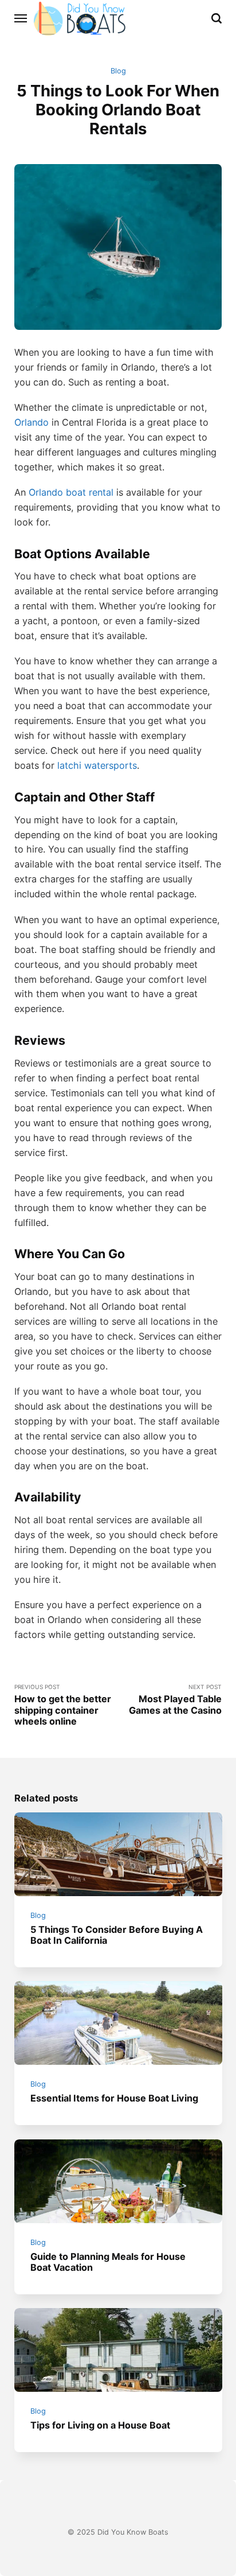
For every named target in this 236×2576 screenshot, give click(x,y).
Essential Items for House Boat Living (114, 2098)
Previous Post (63, 1705)
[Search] (217, 18)
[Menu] (21, 18)
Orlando (32, 422)
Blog (118, 71)
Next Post (175, 1700)
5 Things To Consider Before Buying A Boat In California (117, 1935)
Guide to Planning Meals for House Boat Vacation (108, 2262)
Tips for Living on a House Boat (100, 2425)
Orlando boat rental (71, 492)
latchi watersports (97, 765)
